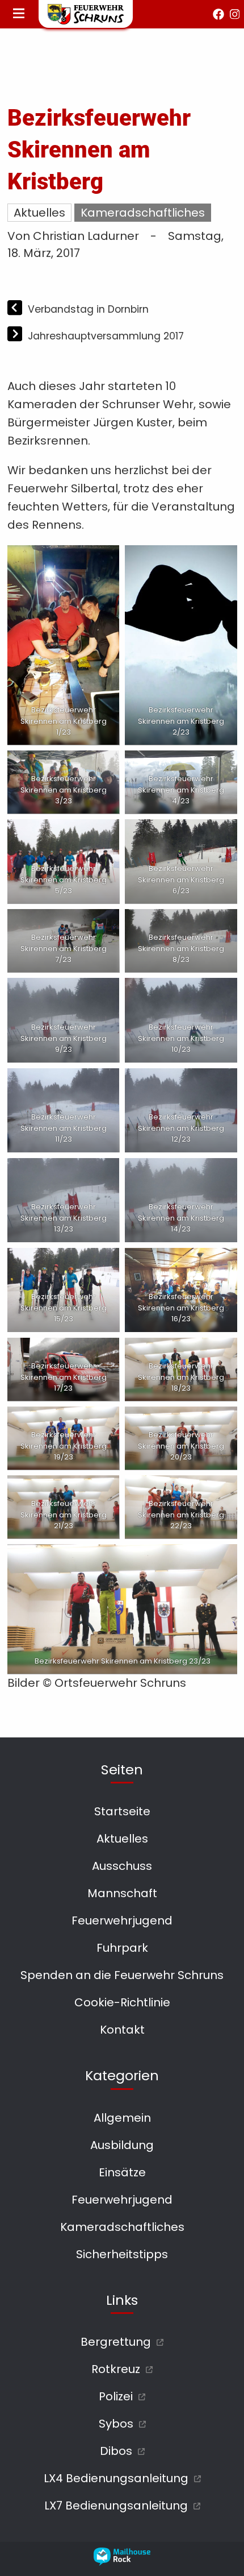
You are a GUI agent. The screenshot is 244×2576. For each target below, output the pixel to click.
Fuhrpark (122, 1948)
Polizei (116, 2396)
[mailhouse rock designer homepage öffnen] (122, 2562)
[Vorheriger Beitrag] (16, 309)
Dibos (116, 2451)
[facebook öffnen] (218, 14)
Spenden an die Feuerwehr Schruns (122, 1975)
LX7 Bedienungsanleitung (116, 2506)
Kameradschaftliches (143, 213)
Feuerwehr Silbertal (63, 488)
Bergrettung (116, 2342)
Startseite (122, 1811)
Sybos (116, 2424)
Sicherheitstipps (122, 2254)
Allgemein (122, 2118)
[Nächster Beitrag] (16, 335)
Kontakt (122, 2030)
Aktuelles (39, 213)
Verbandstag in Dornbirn (88, 309)
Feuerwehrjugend (122, 1920)
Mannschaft (122, 1893)
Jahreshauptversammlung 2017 (106, 336)
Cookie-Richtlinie (122, 2002)
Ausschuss (122, 1866)
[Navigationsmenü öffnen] (19, 14)
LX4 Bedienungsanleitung (116, 2478)
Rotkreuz (116, 2369)
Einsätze (122, 2172)
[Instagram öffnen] (235, 14)
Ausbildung (122, 2145)
